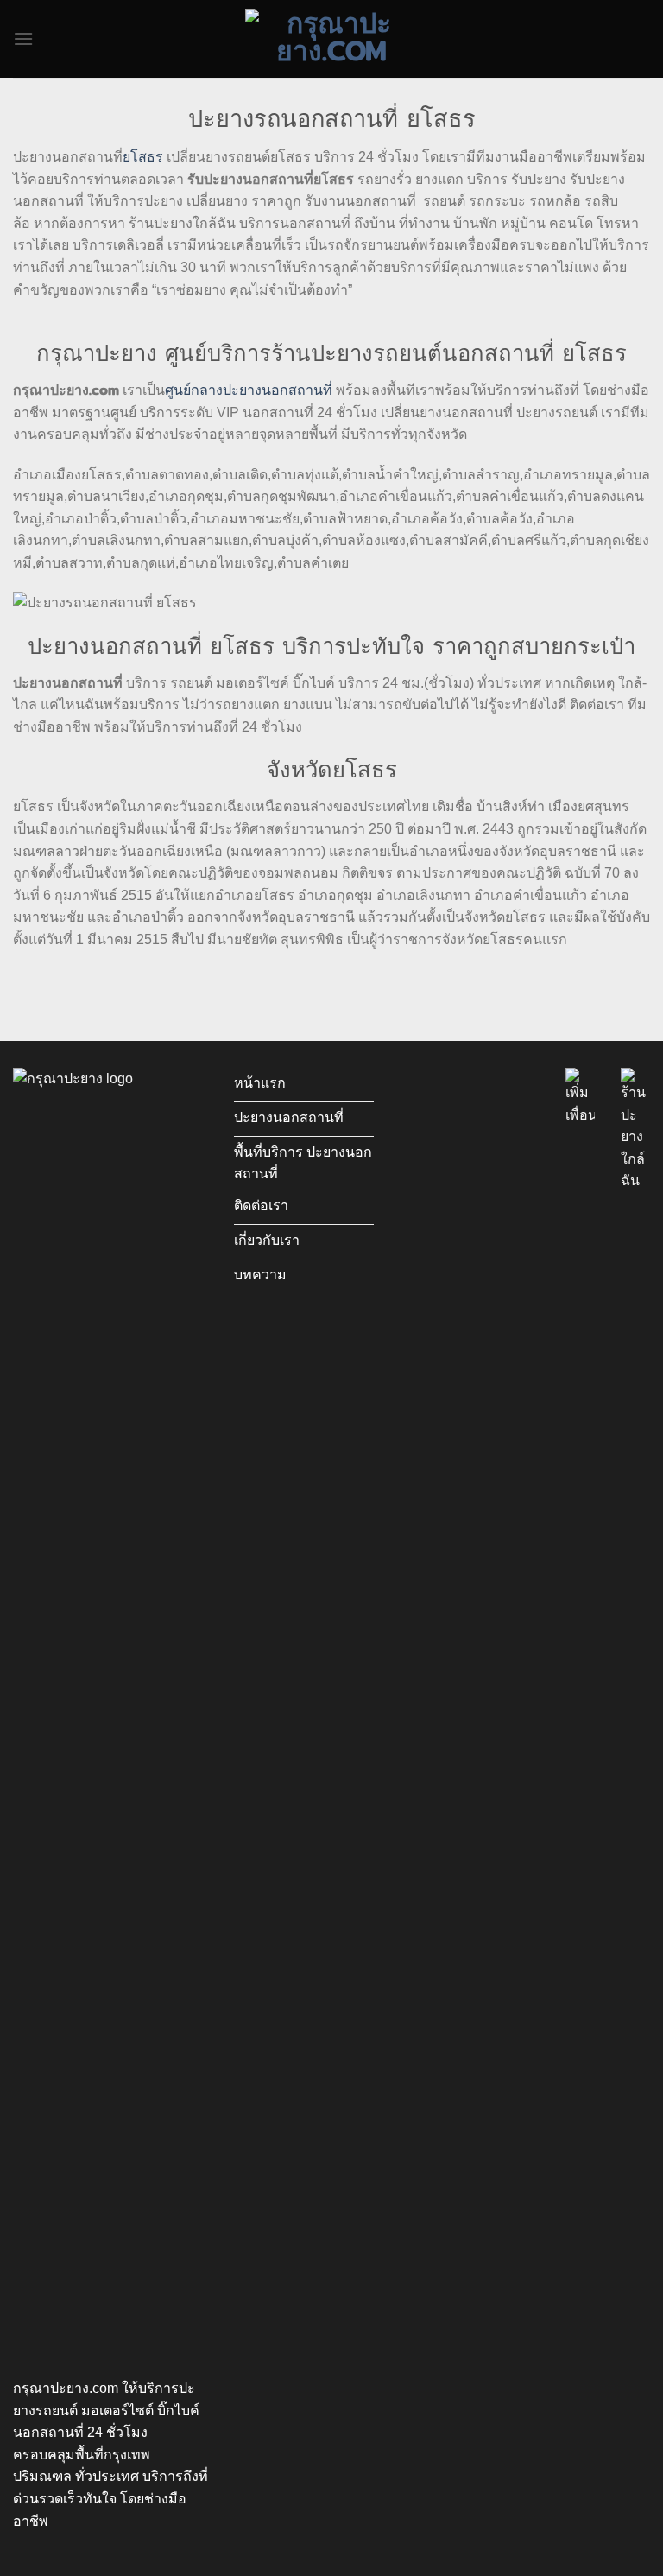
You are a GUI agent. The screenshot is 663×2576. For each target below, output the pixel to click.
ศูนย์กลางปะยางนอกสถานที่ (249, 390)
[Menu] (23, 38)
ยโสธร (143, 157)
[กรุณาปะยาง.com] (331, 39)
